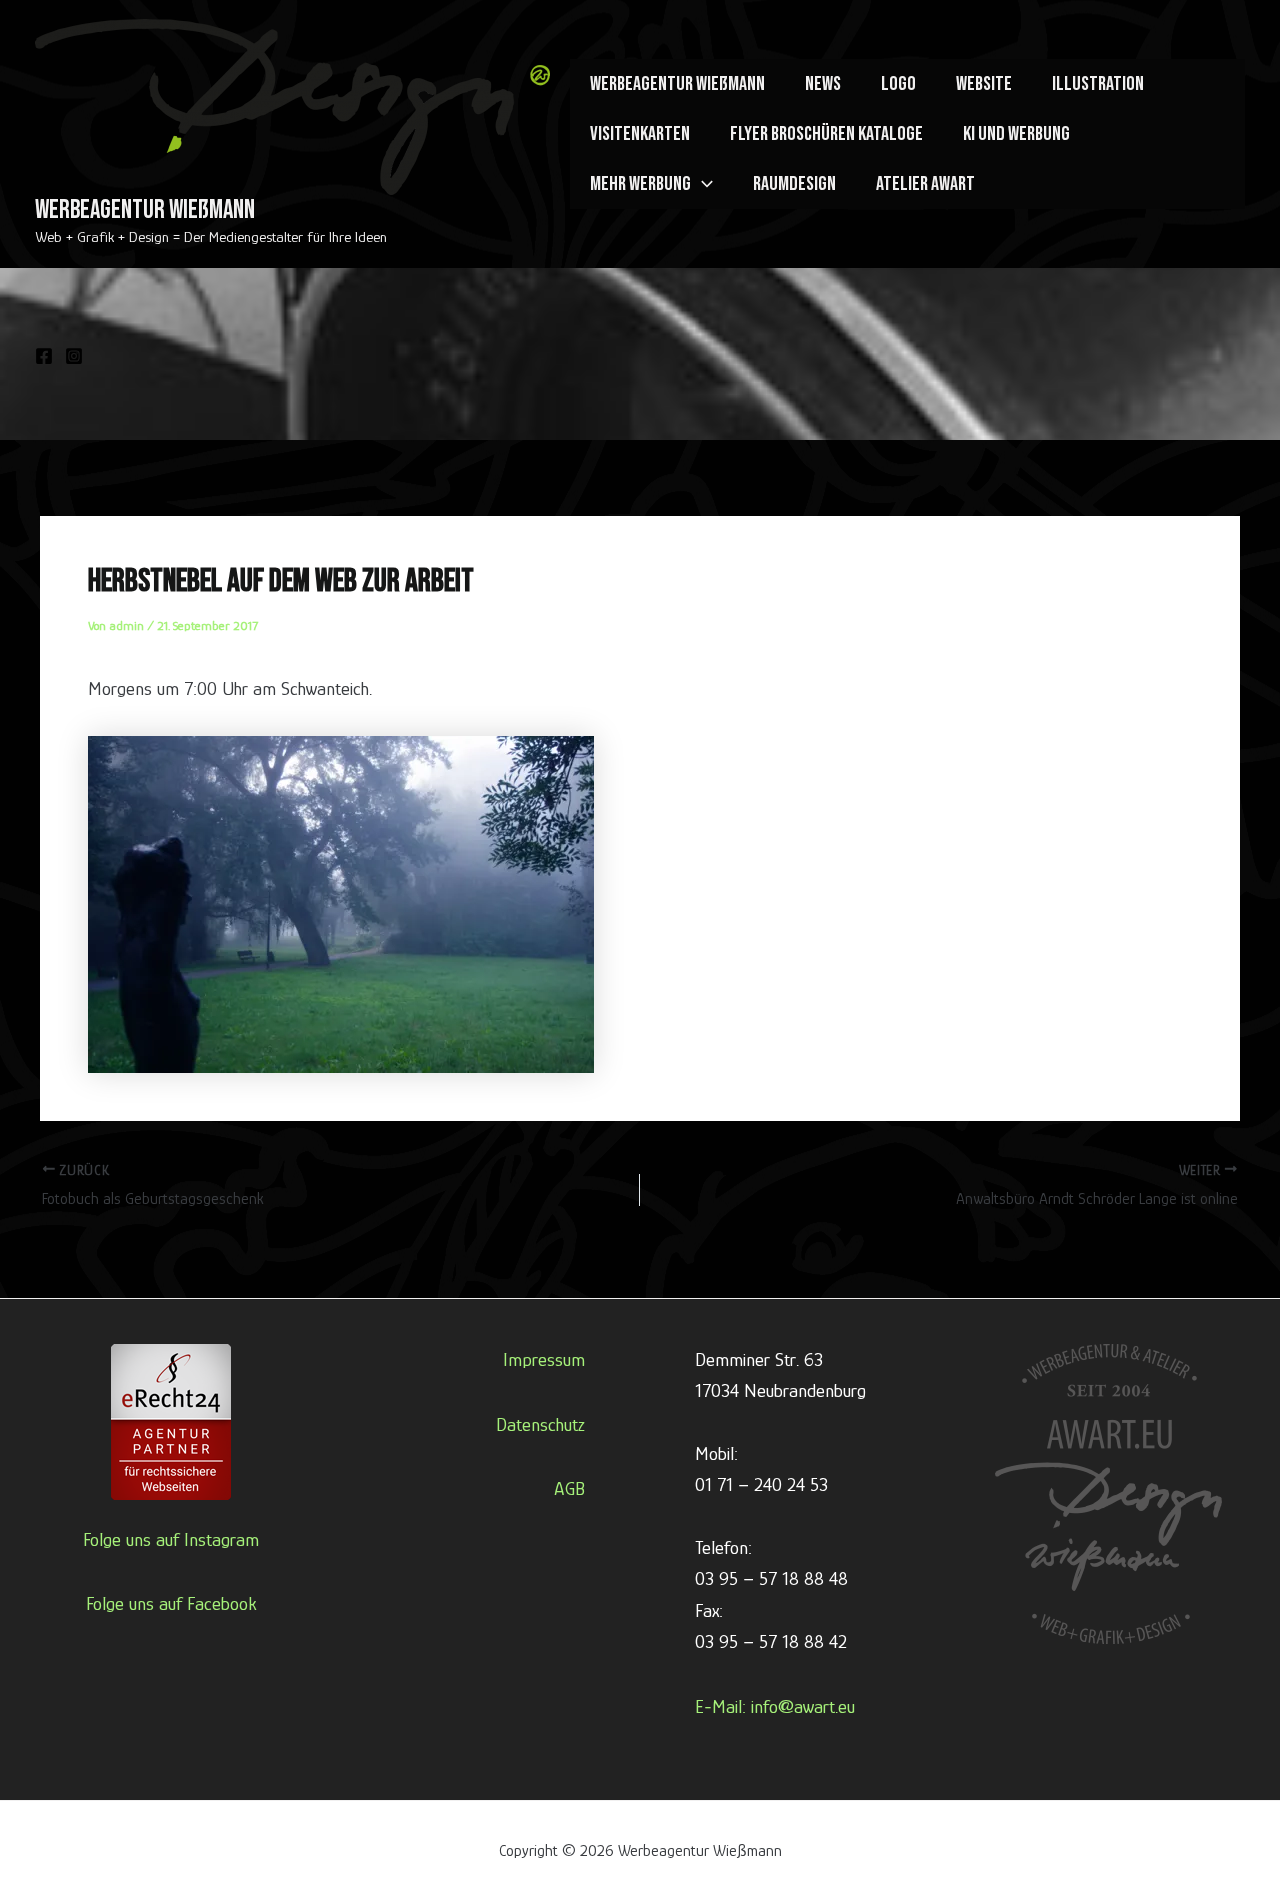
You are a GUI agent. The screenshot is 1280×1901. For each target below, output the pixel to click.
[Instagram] (74, 356)
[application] (702, 184)
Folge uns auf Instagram (171, 1539)
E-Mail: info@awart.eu (775, 1706)
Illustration (1098, 84)
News (823, 84)
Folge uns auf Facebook (171, 1603)
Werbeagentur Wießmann (145, 210)
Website (984, 84)
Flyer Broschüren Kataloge (826, 134)
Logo (898, 84)
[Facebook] (44, 356)
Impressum (544, 1359)
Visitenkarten (640, 134)
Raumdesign (794, 184)
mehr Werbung (640, 184)
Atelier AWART (925, 184)
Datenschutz (540, 1424)
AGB (569, 1488)
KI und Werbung (1016, 134)
